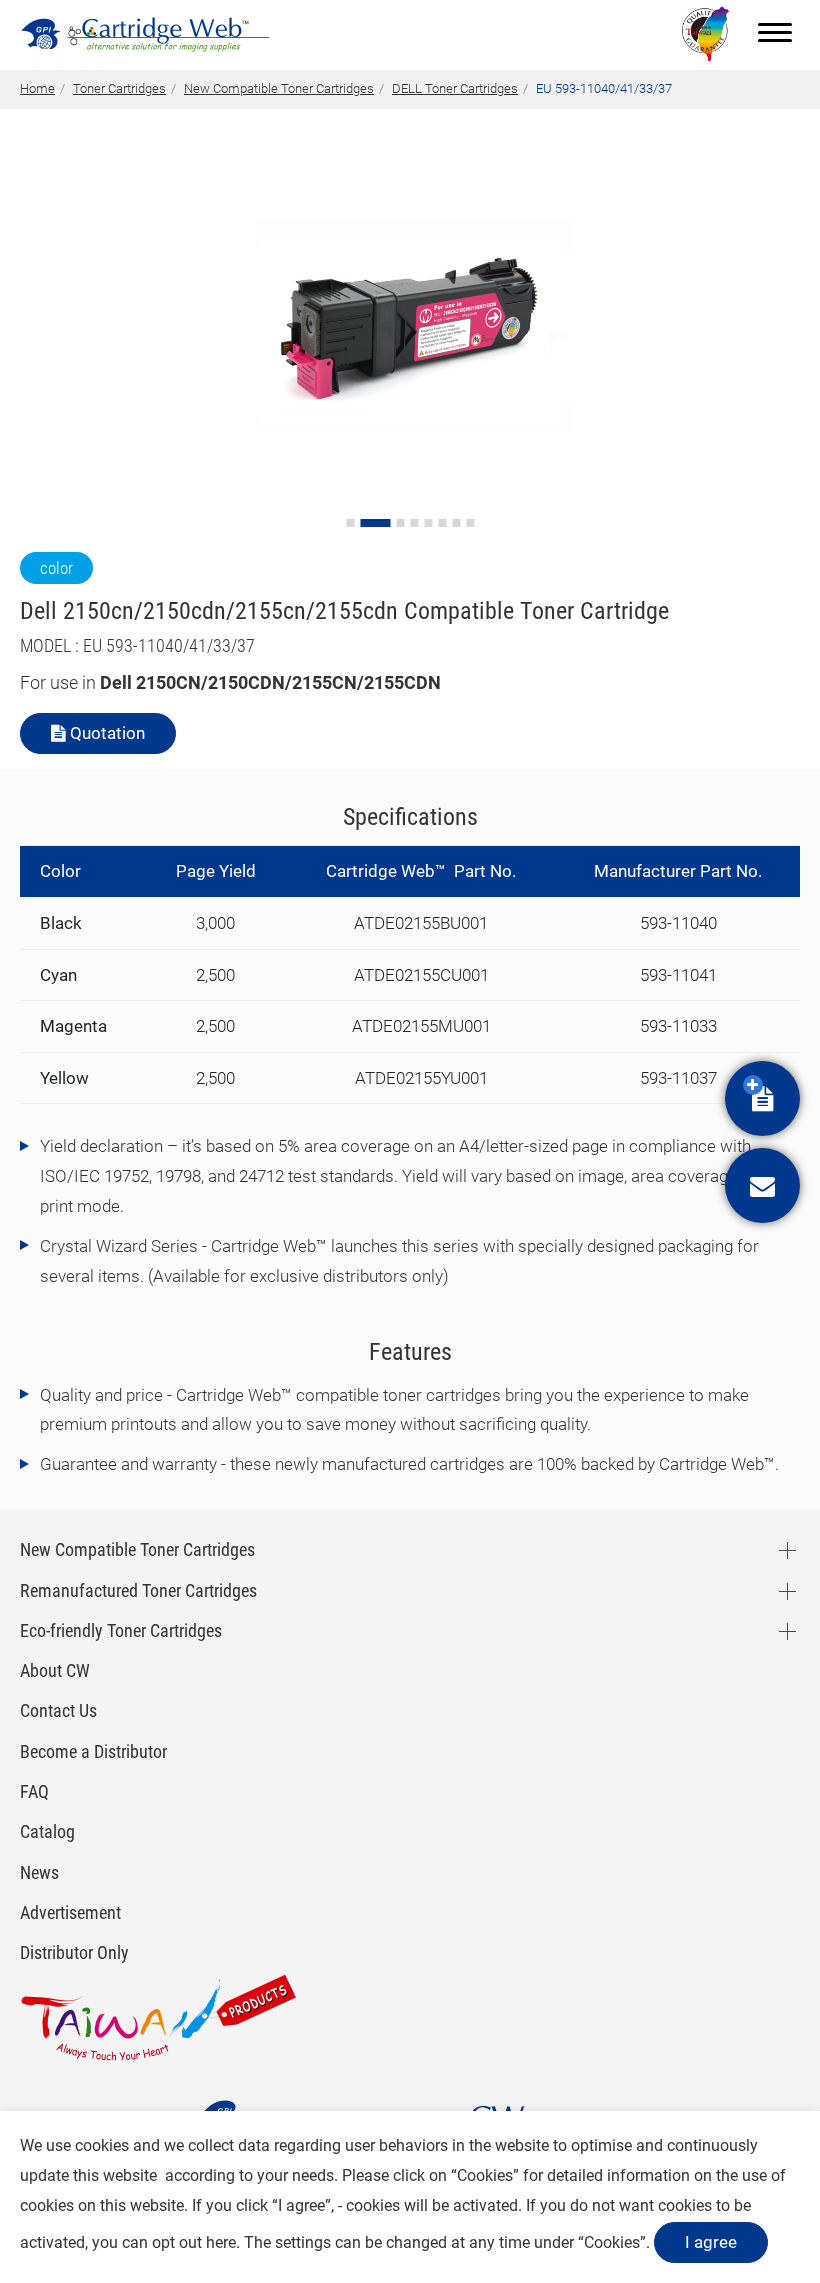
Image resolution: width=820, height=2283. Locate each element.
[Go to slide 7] (456, 523)
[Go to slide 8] (470, 523)
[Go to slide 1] (350, 523)
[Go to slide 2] (375, 523)
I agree (711, 2242)
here (221, 2242)
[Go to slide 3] (400, 523)
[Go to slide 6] (442, 523)
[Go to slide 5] (428, 523)
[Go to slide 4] (414, 523)
